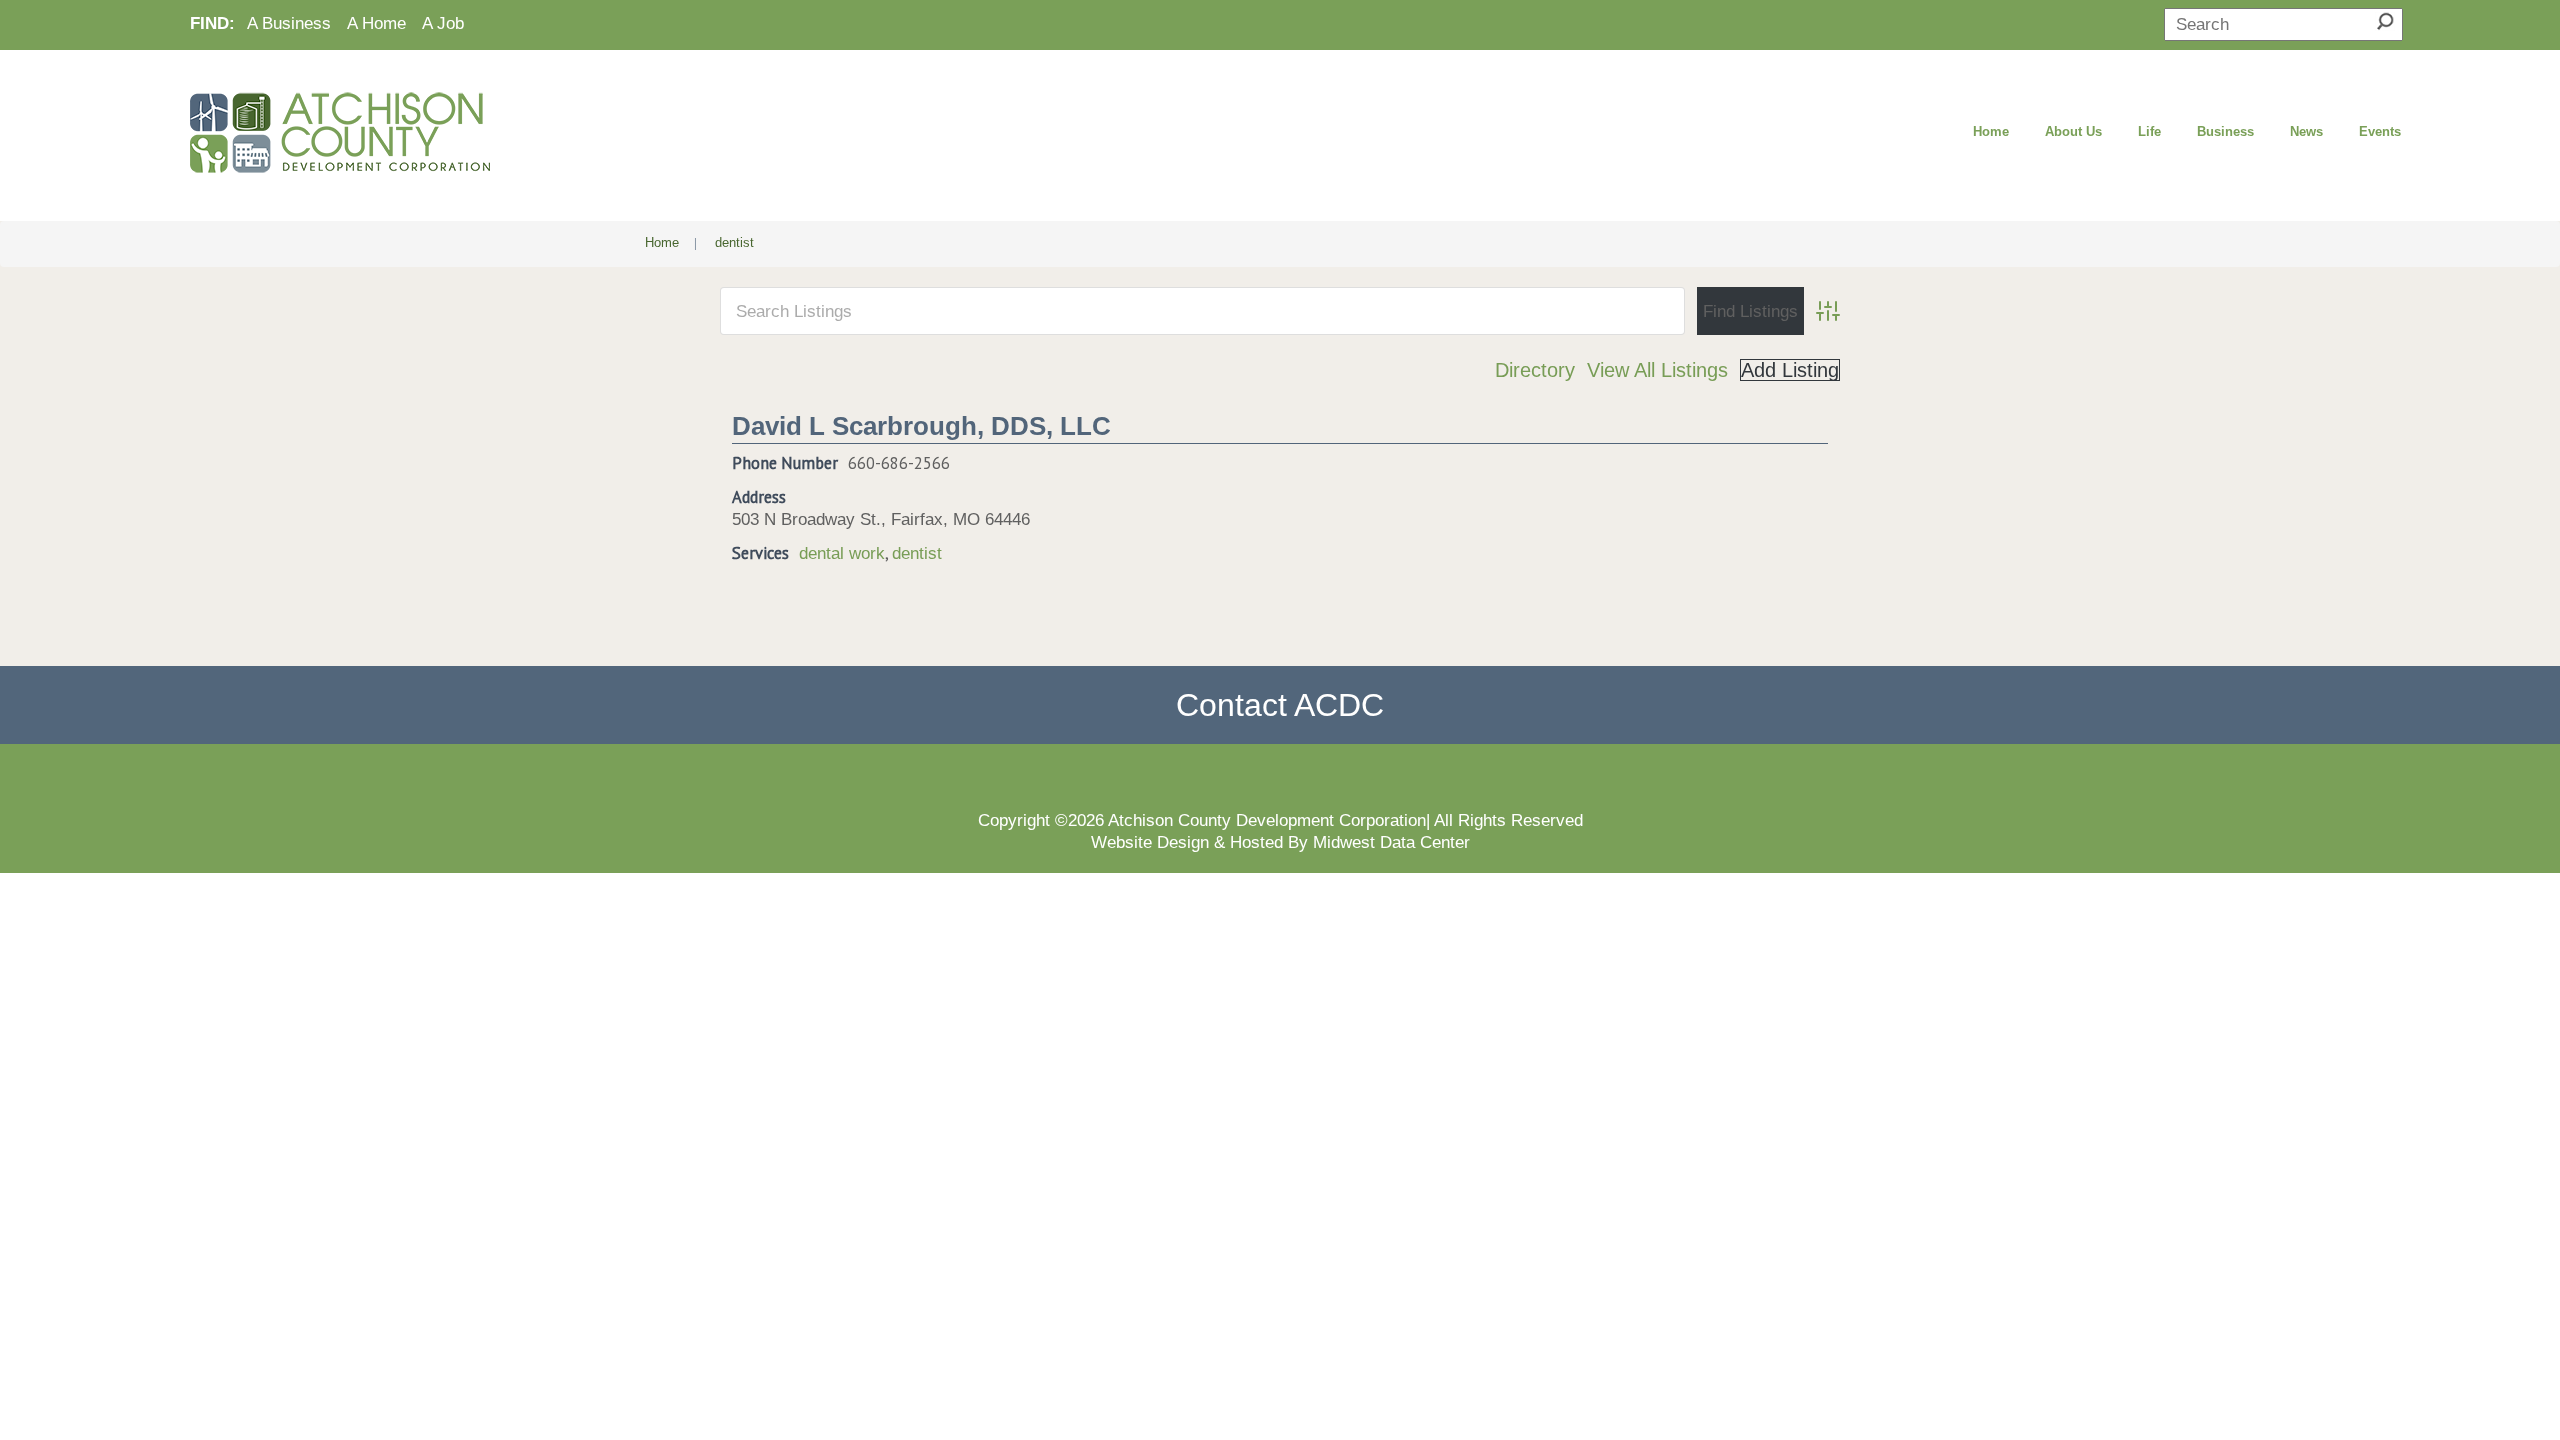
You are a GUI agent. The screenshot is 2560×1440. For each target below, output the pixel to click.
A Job (443, 23)
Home (1991, 131)
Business (2225, 131)
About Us (2073, 131)
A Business (289, 23)
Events (2380, 131)
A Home (376, 23)
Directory (1535, 370)
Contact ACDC (1280, 705)
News (2306, 131)
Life (2149, 131)
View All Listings (1657, 370)
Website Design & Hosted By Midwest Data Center (1280, 842)
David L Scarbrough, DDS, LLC (921, 426)
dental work (842, 553)
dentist (917, 553)
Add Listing (1790, 370)
